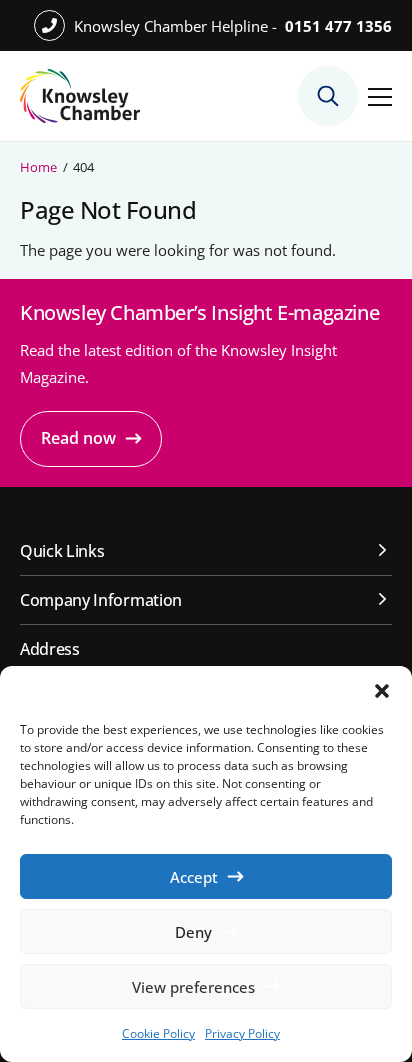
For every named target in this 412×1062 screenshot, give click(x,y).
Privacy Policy (242, 1033)
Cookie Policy (158, 1033)
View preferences (193, 987)
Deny (193, 932)
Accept (194, 877)
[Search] (328, 96)
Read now (78, 438)
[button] (382, 691)
